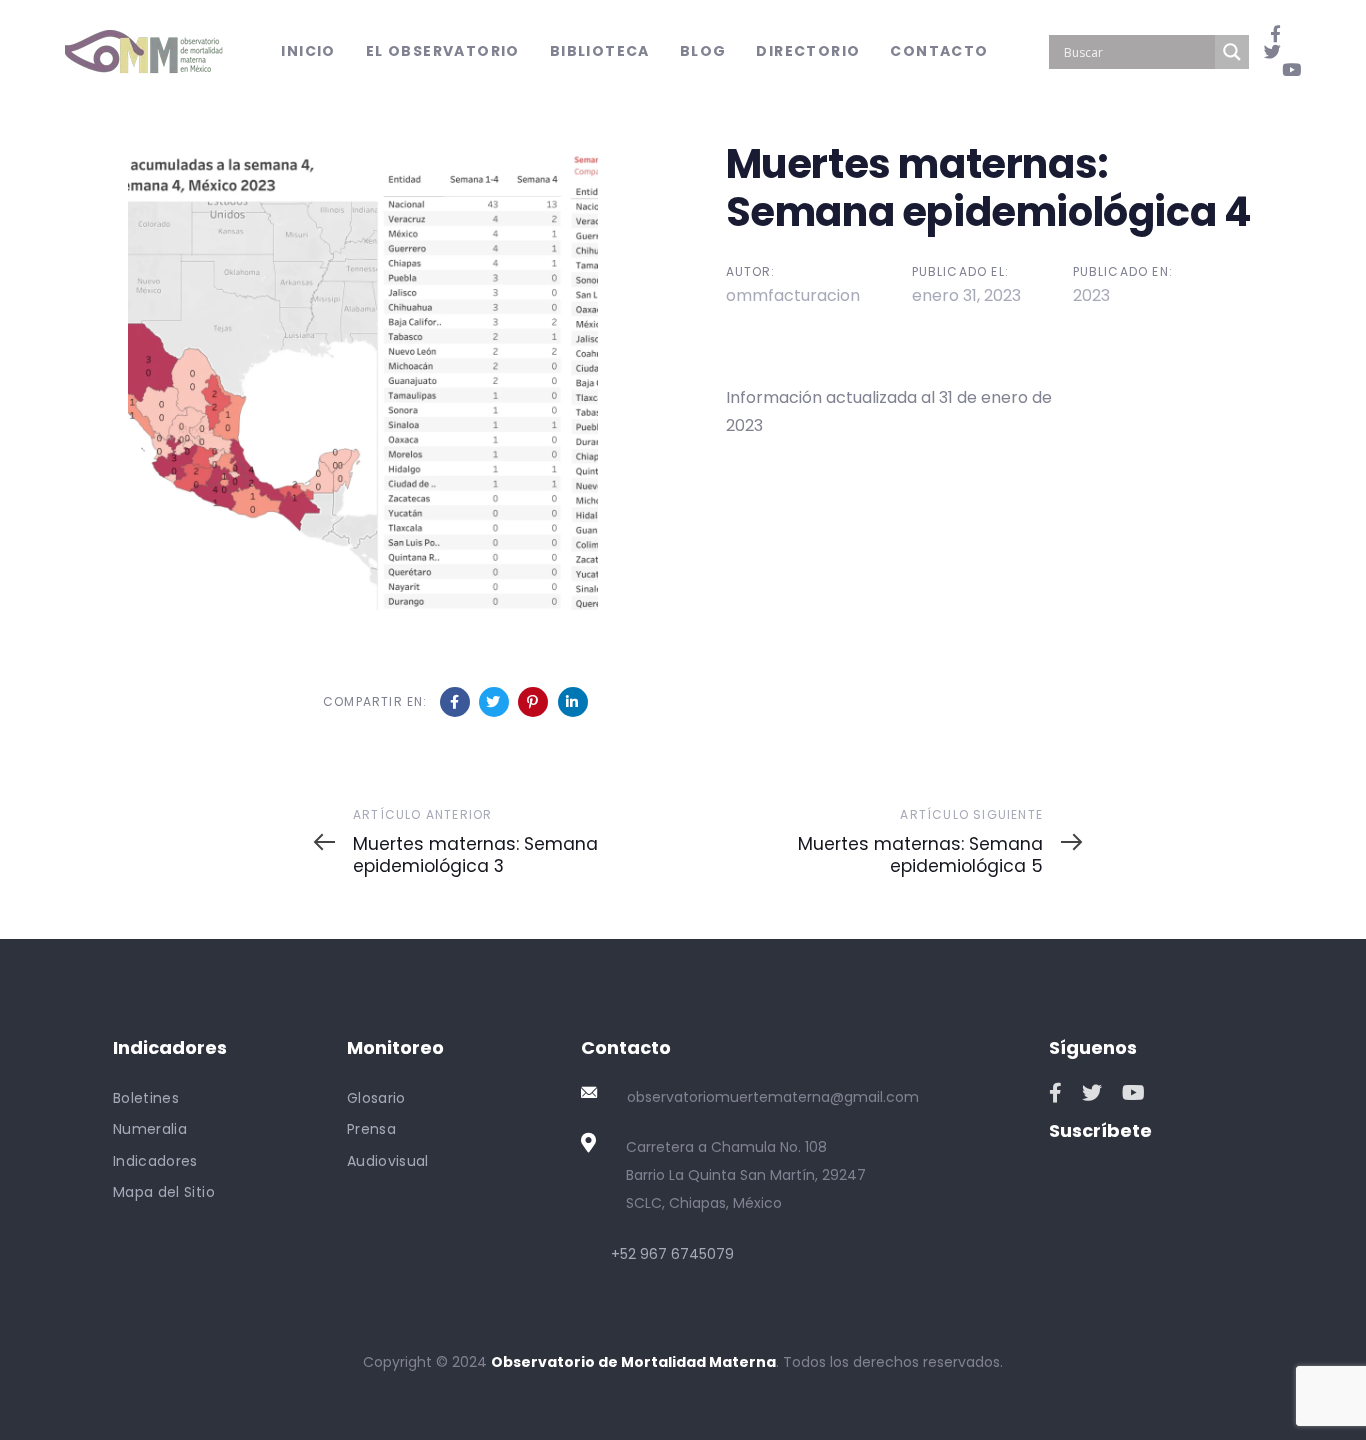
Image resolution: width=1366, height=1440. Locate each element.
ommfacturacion (793, 295)
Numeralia (150, 1129)
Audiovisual (388, 1161)
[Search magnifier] (1232, 52)
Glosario (376, 1098)
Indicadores (155, 1161)
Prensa (371, 1129)
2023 (1091, 295)
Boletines (146, 1098)
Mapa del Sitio (164, 1192)
